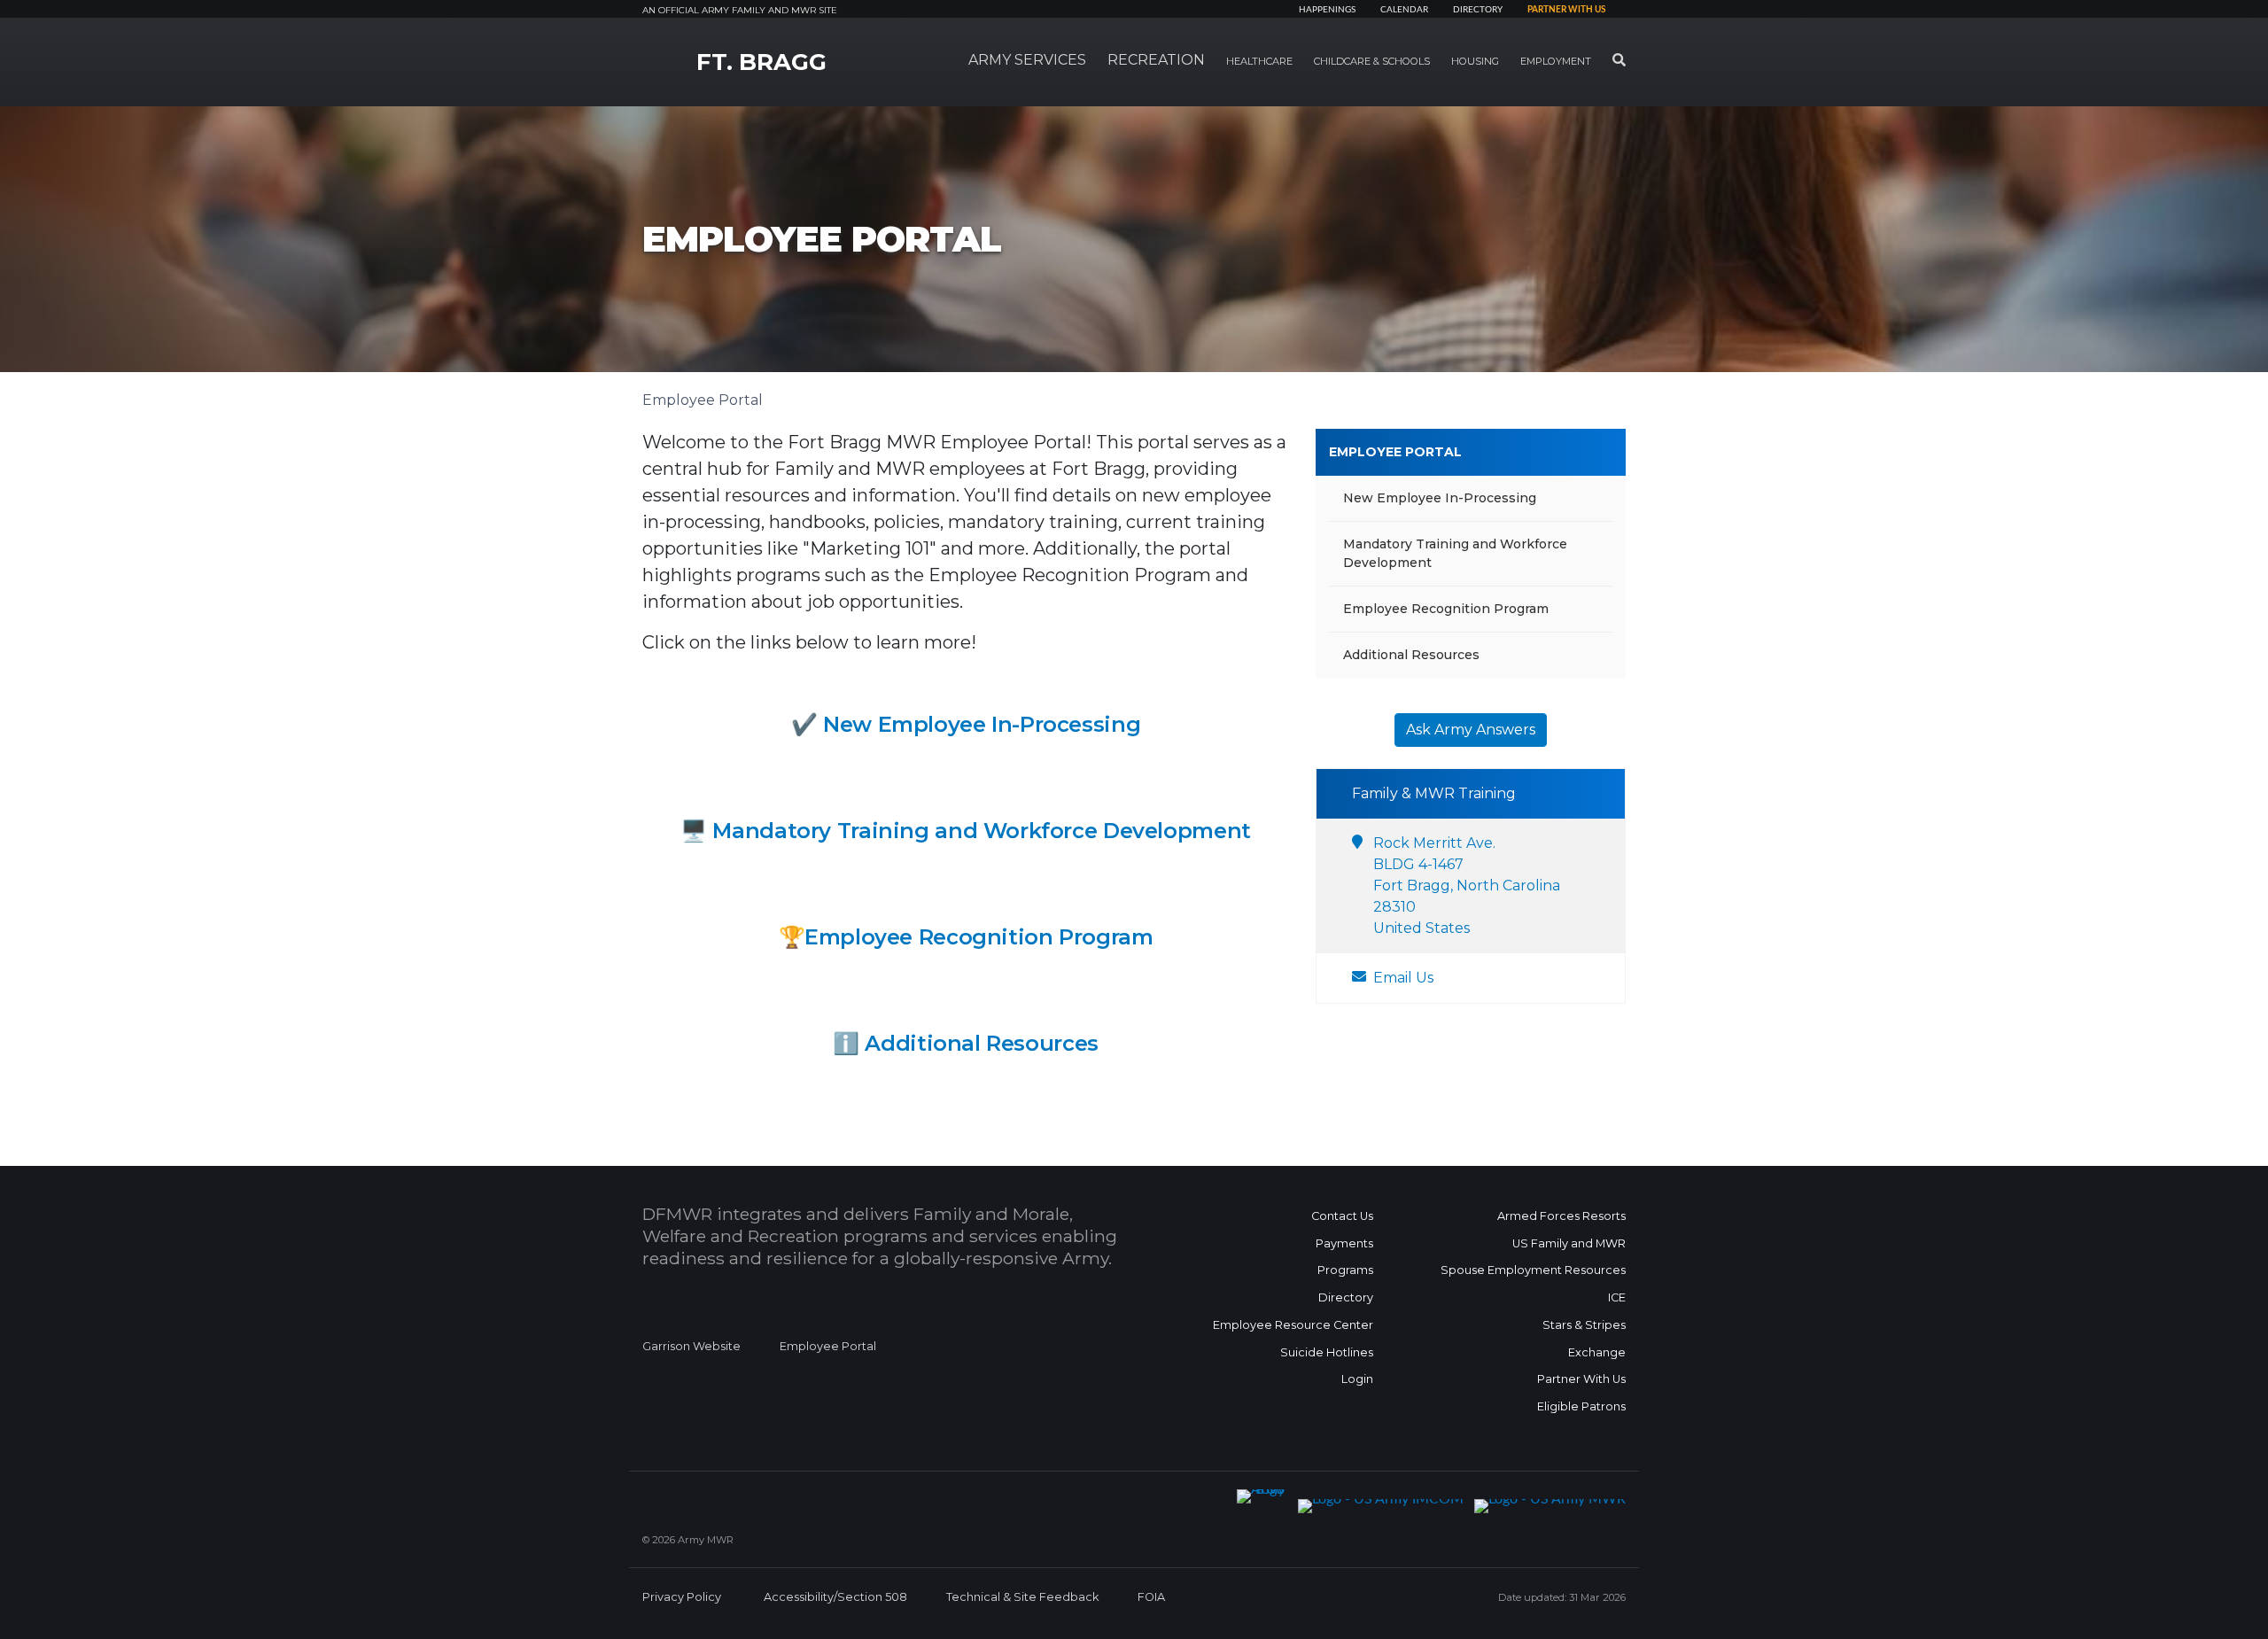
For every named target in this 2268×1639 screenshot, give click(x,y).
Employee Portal (1395, 452)
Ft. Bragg (761, 62)
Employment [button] (1556, 61)
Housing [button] (1475, 61)
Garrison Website (691, 1346)
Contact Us (1342, 1216)
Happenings (1327, 10)
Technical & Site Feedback (1022, 1597)
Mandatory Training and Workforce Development (981, 831)
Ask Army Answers (1471, 730)
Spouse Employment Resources (1533, 1270)
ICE (1617, 1297)
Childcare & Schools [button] (1372, 61)
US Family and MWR (1569, 1243)
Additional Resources (981, 1043)
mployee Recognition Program (986, 937)
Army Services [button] (1027, 60)
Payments (1344, 1243)
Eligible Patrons (1581, 1406)
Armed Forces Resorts (1561, 1216)
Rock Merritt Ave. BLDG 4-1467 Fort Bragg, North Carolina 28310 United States (1467, 886)
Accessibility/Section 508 (835, 1597)
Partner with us (1566, 10)
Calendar (1404, 10)
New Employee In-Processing (982, 724)
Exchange (1597, 1352)
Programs (1345, 1270)
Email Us (1403, 978)
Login (1357, 1379)
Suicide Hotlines (1327, 1352)
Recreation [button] (1156, 60)
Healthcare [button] (1259, 61)
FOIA (1151, 1597)
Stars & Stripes (1584, 1325)
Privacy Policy (682, 1597)
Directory (1478, 10)
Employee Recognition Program (1446, 609)
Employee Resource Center (1293, 1325)
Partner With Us (1581, 1379)
